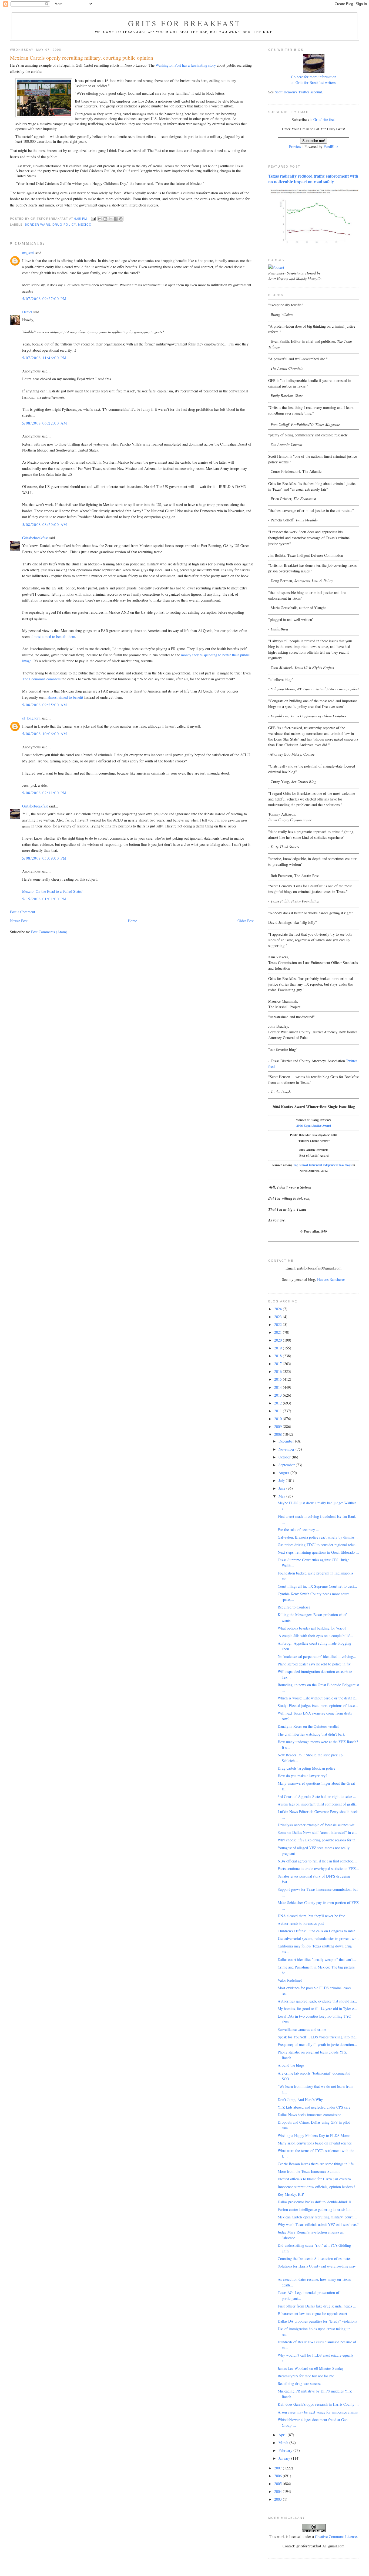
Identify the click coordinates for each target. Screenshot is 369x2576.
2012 (279, 1403)
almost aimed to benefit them (53, 637)
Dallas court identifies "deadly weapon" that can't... (317, 1959)
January (285, 2458)
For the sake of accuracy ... (298, 1530)
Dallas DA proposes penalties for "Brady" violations (317, 2321)
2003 (279, 2499)
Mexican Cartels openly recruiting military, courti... (317, 2217)
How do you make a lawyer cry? (302, 1776)
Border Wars (38, 225)
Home (132, 921)
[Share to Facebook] (116, 219)
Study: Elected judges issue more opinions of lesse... (318, 1706)
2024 (279, 1309)
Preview (295, 146)
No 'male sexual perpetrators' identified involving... (317, 1656)
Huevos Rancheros (331, 1279)
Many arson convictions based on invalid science (315, 2143)
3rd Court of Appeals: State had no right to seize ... (317, 1796)
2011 (279, 1411)
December (287, 1441)
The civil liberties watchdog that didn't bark (311, 1734)
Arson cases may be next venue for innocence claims (318, 2412)
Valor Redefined (290, 1980)
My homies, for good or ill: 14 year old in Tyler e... (317, 2009)
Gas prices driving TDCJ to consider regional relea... (318, 1545)
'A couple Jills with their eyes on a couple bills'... (315, 1636)
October (285, 1457)
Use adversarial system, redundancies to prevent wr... (318, 1938)
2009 (279, 1426)
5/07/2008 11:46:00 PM (44, 358)
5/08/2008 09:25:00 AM (45, 705)
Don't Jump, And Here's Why (300, 2100)
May (282, 1496)
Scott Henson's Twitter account (298, 92)
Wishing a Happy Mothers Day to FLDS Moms (314, 2135)
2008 (279, 1434)
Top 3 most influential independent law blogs (322, 1165)
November (287, 1449)
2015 (279, 1379)
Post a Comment (23, 912)
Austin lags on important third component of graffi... (318, 1804)
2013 (279, 1395)
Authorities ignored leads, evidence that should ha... (317, 2001)
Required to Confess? (294, 1607)
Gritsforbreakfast (35, 538)
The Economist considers (41, 679)
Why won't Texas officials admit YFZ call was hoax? (318, 2224)
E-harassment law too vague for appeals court (312, 2314)
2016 (279, 1371)
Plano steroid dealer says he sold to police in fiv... (316, 1664)
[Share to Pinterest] (121, 219)
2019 (279, 1348)
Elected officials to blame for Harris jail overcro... (316, 2179)
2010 (279, 1419)
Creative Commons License (336, 2536)
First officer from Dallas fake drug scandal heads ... (317, 2306)
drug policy (64, 225)
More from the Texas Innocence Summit (309, 2171)
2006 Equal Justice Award (314, 1126)
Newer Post (19, 921)
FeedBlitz (331, 146)
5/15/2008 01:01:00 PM (44, 899)
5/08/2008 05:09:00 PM (44, 858)
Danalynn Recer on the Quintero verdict (308, 1726)
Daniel (27, 312)
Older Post (246, 921)
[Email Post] (93, 218)
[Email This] (100, 219)
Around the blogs (291, 2065)
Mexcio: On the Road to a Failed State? (52, 891)
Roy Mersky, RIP (291, 2194)
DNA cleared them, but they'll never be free (311, 1916)
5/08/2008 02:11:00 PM (44, 793)
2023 (279, 1317)
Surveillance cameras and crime (302, 2029)
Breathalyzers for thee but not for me (306, 2376)
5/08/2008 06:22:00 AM (45, 423)
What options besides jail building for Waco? (312, 1628)
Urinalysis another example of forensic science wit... (318, 1825)
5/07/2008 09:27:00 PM (44, 299)
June (282, 1488)
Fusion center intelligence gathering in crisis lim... (316, 2209)
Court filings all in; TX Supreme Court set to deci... (317, 1586)
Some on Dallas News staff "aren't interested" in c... (317, 1832)
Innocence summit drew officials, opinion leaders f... (318, 2187)
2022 (279, 1324)
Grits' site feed (324, 119)
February (286, 2450)
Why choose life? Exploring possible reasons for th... (318, 1840)
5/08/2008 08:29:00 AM (45, 525)
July (282, 1480)
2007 (279, 2468)
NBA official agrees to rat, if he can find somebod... (317, 1861)
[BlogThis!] (105, 219)
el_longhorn (31, 718)
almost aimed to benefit (65, 697)
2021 (279, 1332)
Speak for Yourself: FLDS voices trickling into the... (318, 2037)
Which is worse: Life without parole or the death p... (318, 1698)
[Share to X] (110, 219)
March (284, 2443)
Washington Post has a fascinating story (186, 65)
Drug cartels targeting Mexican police (306, 1768)
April (283, 2435)
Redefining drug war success (299, 2383)
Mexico (85, 225)
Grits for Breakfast (185, 23)
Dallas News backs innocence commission (310, 2115)
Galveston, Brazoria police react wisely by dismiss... (318, 1537)
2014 (279, 1387)
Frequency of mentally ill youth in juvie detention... (317, 2044)
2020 (279, 1340)
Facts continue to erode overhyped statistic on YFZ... (318, 1869)
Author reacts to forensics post (301, 1923)
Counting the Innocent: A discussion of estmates (314, 2258)
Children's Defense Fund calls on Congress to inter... (318, 1931)
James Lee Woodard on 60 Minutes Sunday (311, 2368)
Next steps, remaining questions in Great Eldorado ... (318, 1552)
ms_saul (28, 253)
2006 (279, 2476)
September (287, 1465)
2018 (279, 1356)
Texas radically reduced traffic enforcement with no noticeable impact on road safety (313, 179)
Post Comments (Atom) (49, 932)
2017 (279, 1364)
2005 (279, 2484)
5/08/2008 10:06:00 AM (45, 734)
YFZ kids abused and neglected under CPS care (314, 2107)
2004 (279, 2491)
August (284, 1473)
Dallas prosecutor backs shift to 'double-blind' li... (316, 2202)
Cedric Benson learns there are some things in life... (317, 2164)
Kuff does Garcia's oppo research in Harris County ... (318, 2404)
